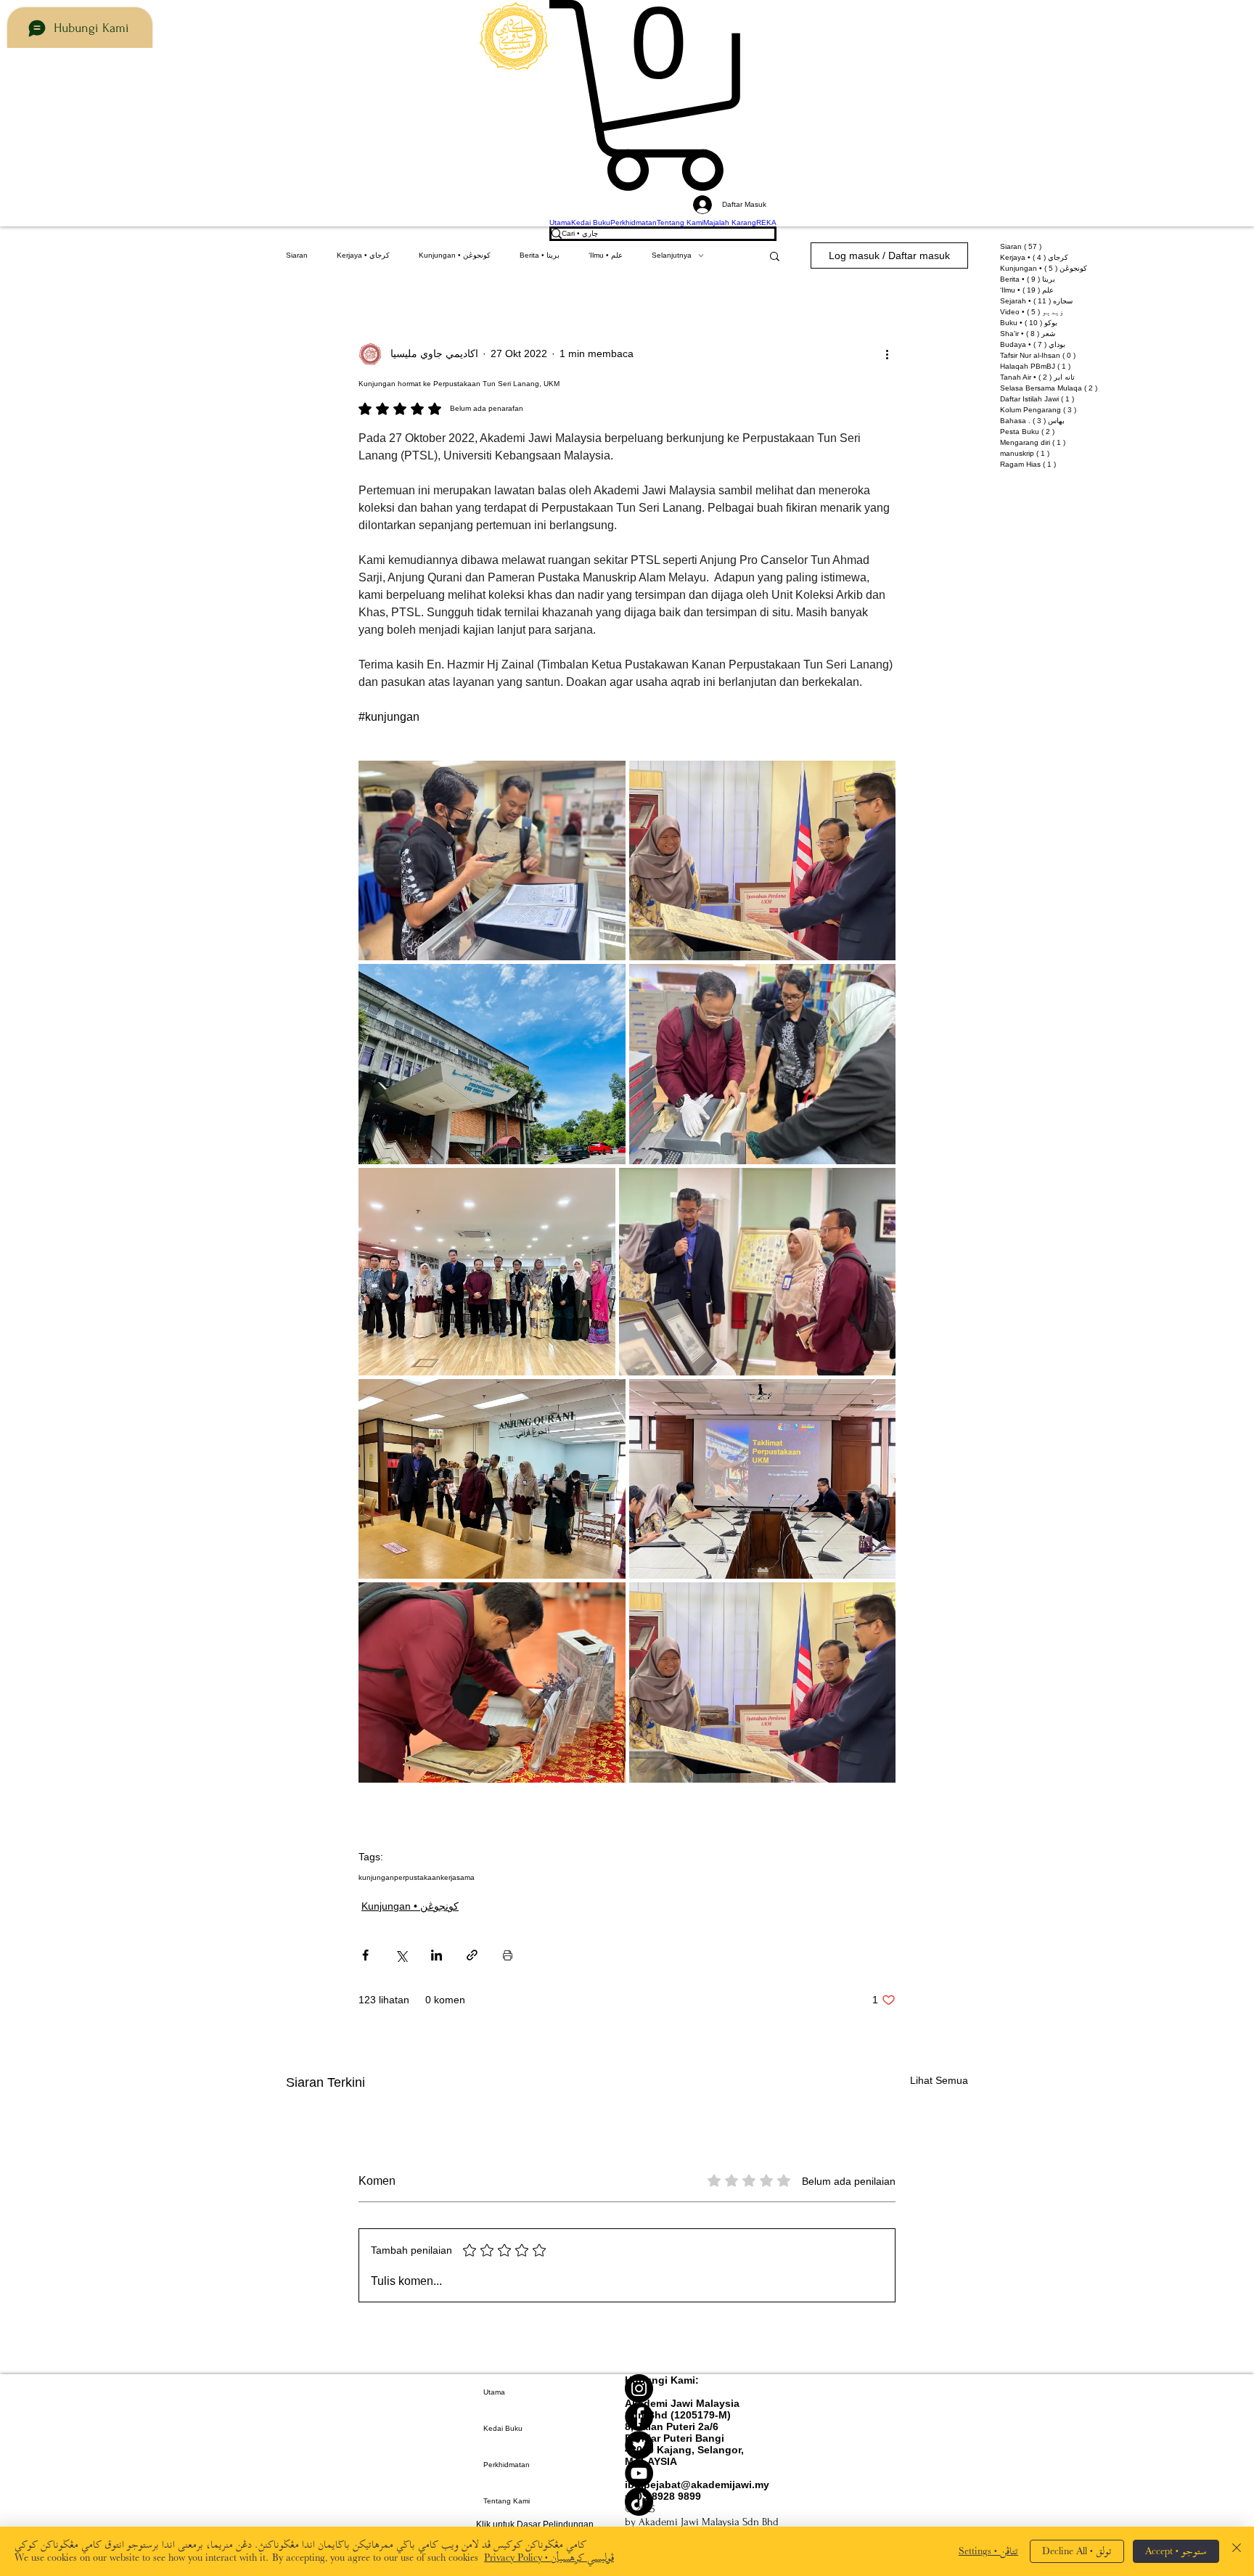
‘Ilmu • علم (606, 255)
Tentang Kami (507, 2501)
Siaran (297, 255)
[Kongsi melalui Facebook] (365, 1955)
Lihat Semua (939, 2080)
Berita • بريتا (540, 255)
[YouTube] (702, 2473)
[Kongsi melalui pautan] (472, 1955)
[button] (663, 95)
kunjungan (376, 1877)
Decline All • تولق (1077, 2551)
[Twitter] (702, 2445)
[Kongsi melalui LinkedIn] (437, 1955)
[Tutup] (1237, 2551)
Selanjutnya (672, 255)
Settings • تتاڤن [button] (988, 2551)
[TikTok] (702, 2502)
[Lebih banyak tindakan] (887, 354)
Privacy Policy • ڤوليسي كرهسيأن (549, 2557)
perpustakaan (417, 1877)
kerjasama (458, 1877)
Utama (494, 2392)
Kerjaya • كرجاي (363, 255)
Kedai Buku (503, 2428)
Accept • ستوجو (1176, 2551)
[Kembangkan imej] (492, 861)
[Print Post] (508, 1955)
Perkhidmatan (507, 2465)
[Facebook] (702, 2417)
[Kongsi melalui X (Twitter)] (401, 1955)
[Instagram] (702, 2388)
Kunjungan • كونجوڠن (455, 255)
